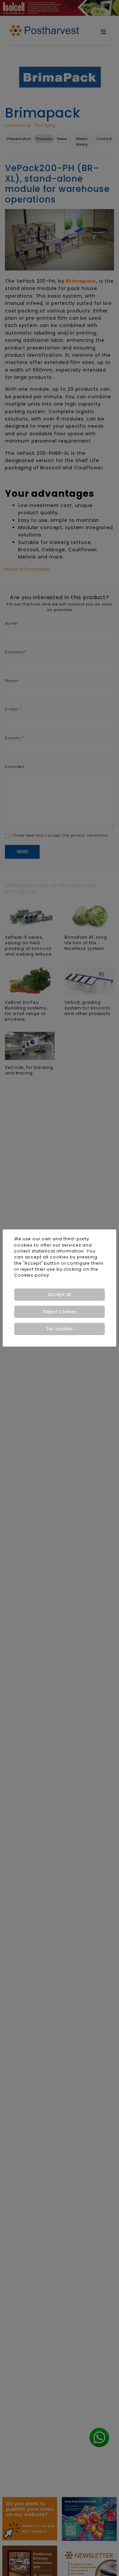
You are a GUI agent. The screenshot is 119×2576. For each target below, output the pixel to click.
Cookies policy (32, 1275)
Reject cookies (60, 1312)
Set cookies (59, 1329)
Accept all (59, 1294)
